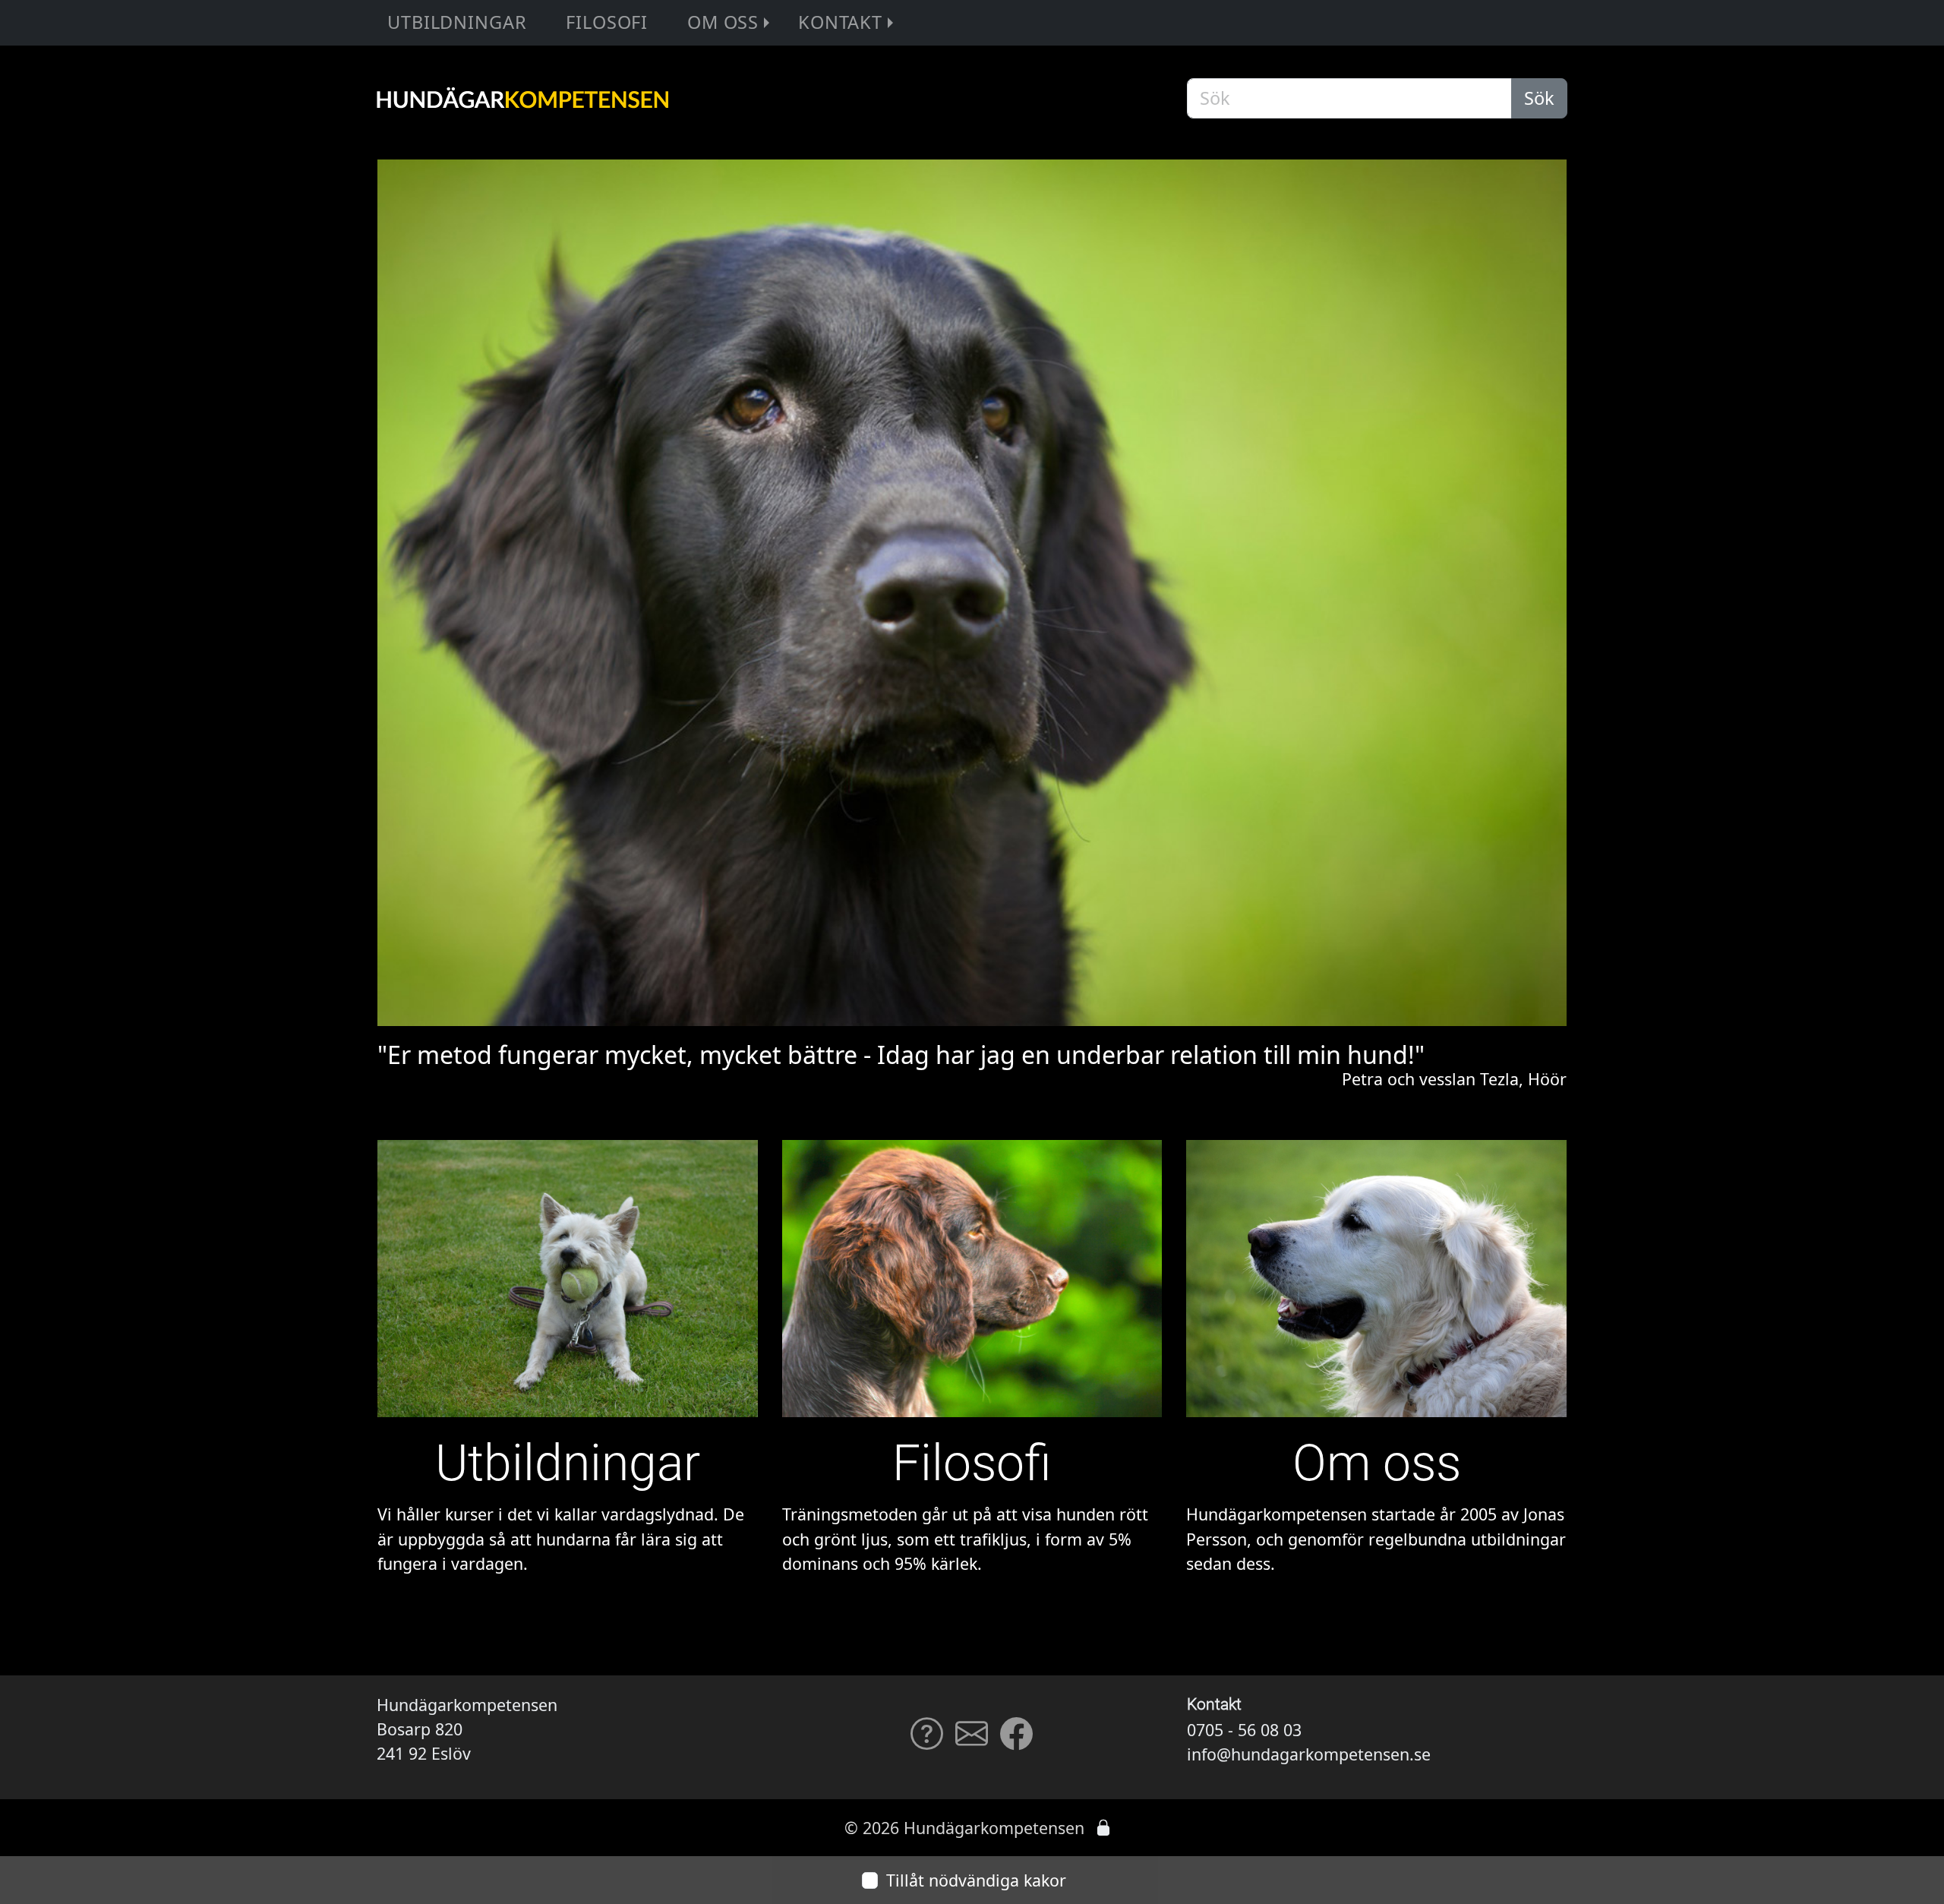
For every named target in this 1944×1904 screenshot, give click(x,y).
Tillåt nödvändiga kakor (976, 1880)
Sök (1539, 98)
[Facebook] (1016, 1741)
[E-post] (972, 1741)
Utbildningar (457, 22)
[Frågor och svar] (927, 1741)
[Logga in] (1103, 1828)
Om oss (723, 22)
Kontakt (840, 22)
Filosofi (607, 22)
